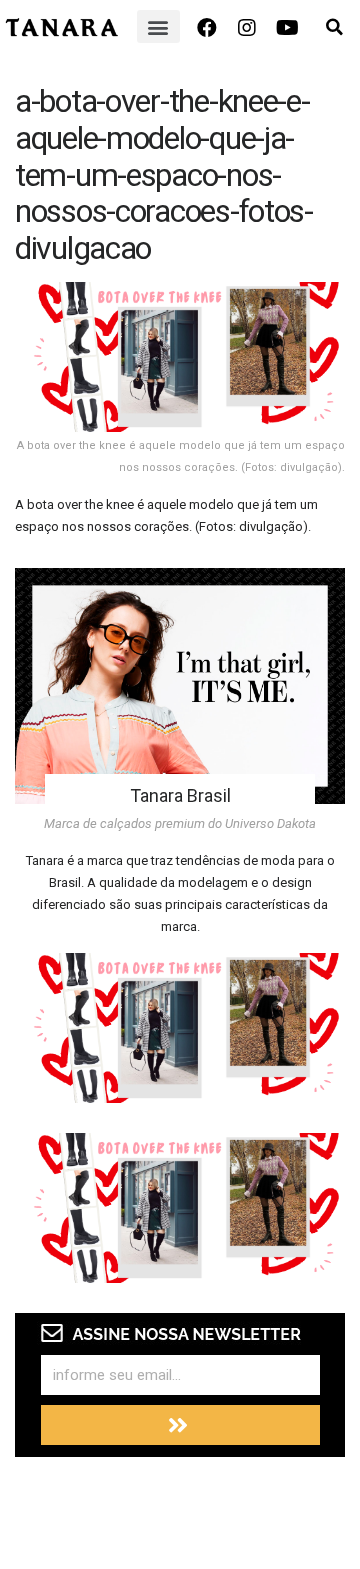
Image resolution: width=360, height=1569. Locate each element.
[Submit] (180, 1425)
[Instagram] (247, 28)
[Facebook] (207, 28)
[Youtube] (287, 28)
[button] (158, 26)
